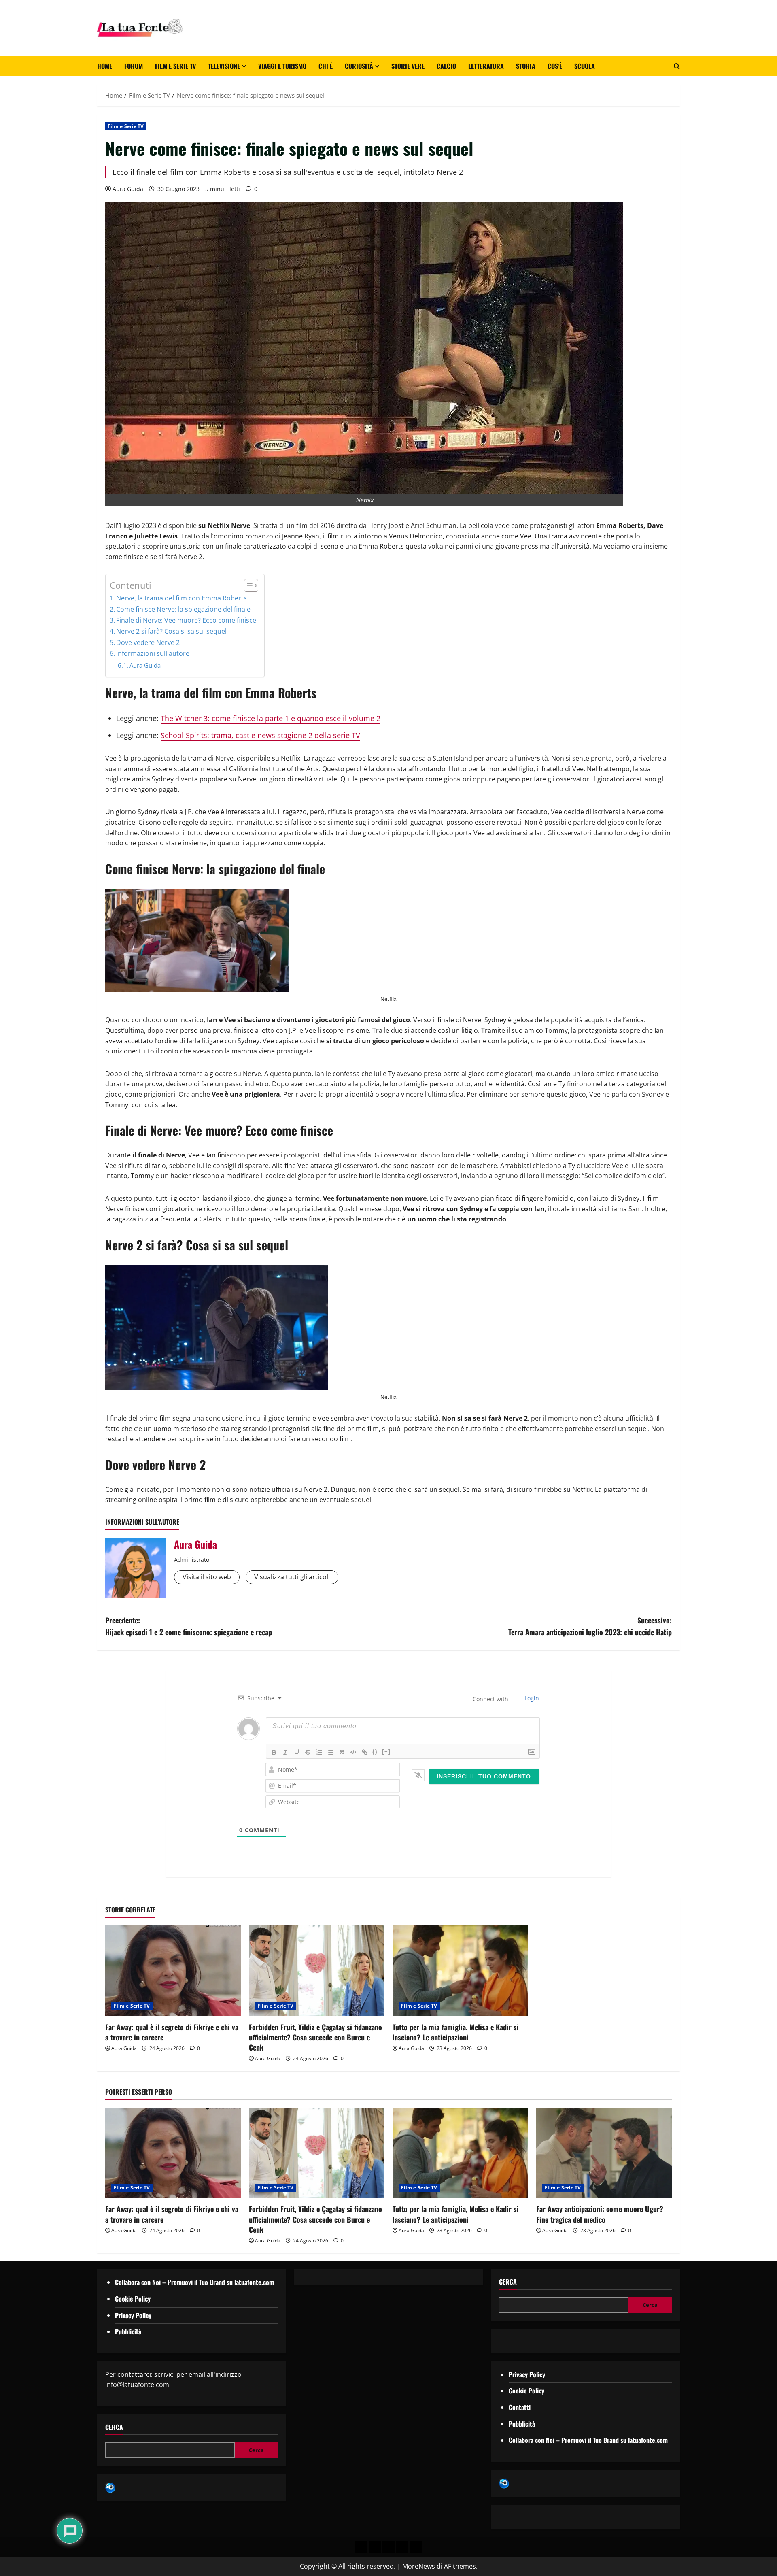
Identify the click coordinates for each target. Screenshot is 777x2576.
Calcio (446, 66)
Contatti (520, 2407)
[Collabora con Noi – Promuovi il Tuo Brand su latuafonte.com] (375, 2547)
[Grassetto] (274, 1752)
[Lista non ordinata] (331, 1752)
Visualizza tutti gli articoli (292, 1577)
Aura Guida (128, 189)
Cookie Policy (133, 2299)
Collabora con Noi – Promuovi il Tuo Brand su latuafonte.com (194, 2282)
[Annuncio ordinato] (319, 1752)
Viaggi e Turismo (282, 66)
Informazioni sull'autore (153, 653)
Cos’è (555, 66)
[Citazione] (342, 1752)
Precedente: (189, 1626)
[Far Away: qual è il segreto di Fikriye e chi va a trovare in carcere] (173, 1971)
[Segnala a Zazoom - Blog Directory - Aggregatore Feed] (110, 2487)
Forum (134, 66)
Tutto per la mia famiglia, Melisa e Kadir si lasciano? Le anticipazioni (456, 2032)
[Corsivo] (285, 1752)
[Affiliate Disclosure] (402, 2547)
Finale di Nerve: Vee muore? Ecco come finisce (186, 620)
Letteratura (486, 66)
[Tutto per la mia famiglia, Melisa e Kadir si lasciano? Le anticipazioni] (460, 1971)
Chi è (326, 66)
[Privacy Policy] (361, 2547)
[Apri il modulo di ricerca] (677, 66)
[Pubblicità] (388, 2547)
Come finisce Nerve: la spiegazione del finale (183, 609)
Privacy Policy (133, 2315)
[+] (386, 1752)
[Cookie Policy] (416, 2547)
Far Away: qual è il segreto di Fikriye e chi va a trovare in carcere (172, 2032)
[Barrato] (308, 1752)
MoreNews (419, 2566)
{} (375, 1752)
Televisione (224, 66)
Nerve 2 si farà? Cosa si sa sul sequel (171, 631)
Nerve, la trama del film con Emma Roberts (182, 598)
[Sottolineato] (297, 1752)
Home (105, 66)
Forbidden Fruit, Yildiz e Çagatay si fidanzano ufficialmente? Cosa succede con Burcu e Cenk (315, 2037)
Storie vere (408, 66)
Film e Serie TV (175, 66)
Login (531, 1698)
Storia (526, 66)
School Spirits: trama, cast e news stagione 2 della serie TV (260, 735)
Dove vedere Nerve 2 (148, 642)
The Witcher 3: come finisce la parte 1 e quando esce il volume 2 (271, 718)
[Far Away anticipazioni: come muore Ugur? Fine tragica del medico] (604, 2153)
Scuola (585, 66)
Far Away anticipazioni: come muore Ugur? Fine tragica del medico (600, 2214)
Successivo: (590, 1626)
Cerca (114, 2427)
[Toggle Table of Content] (247, 585)
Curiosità (359, 66)
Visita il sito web (207, 1577)
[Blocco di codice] (353, 1752)
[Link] (365, 1752)
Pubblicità (128, 2331)
